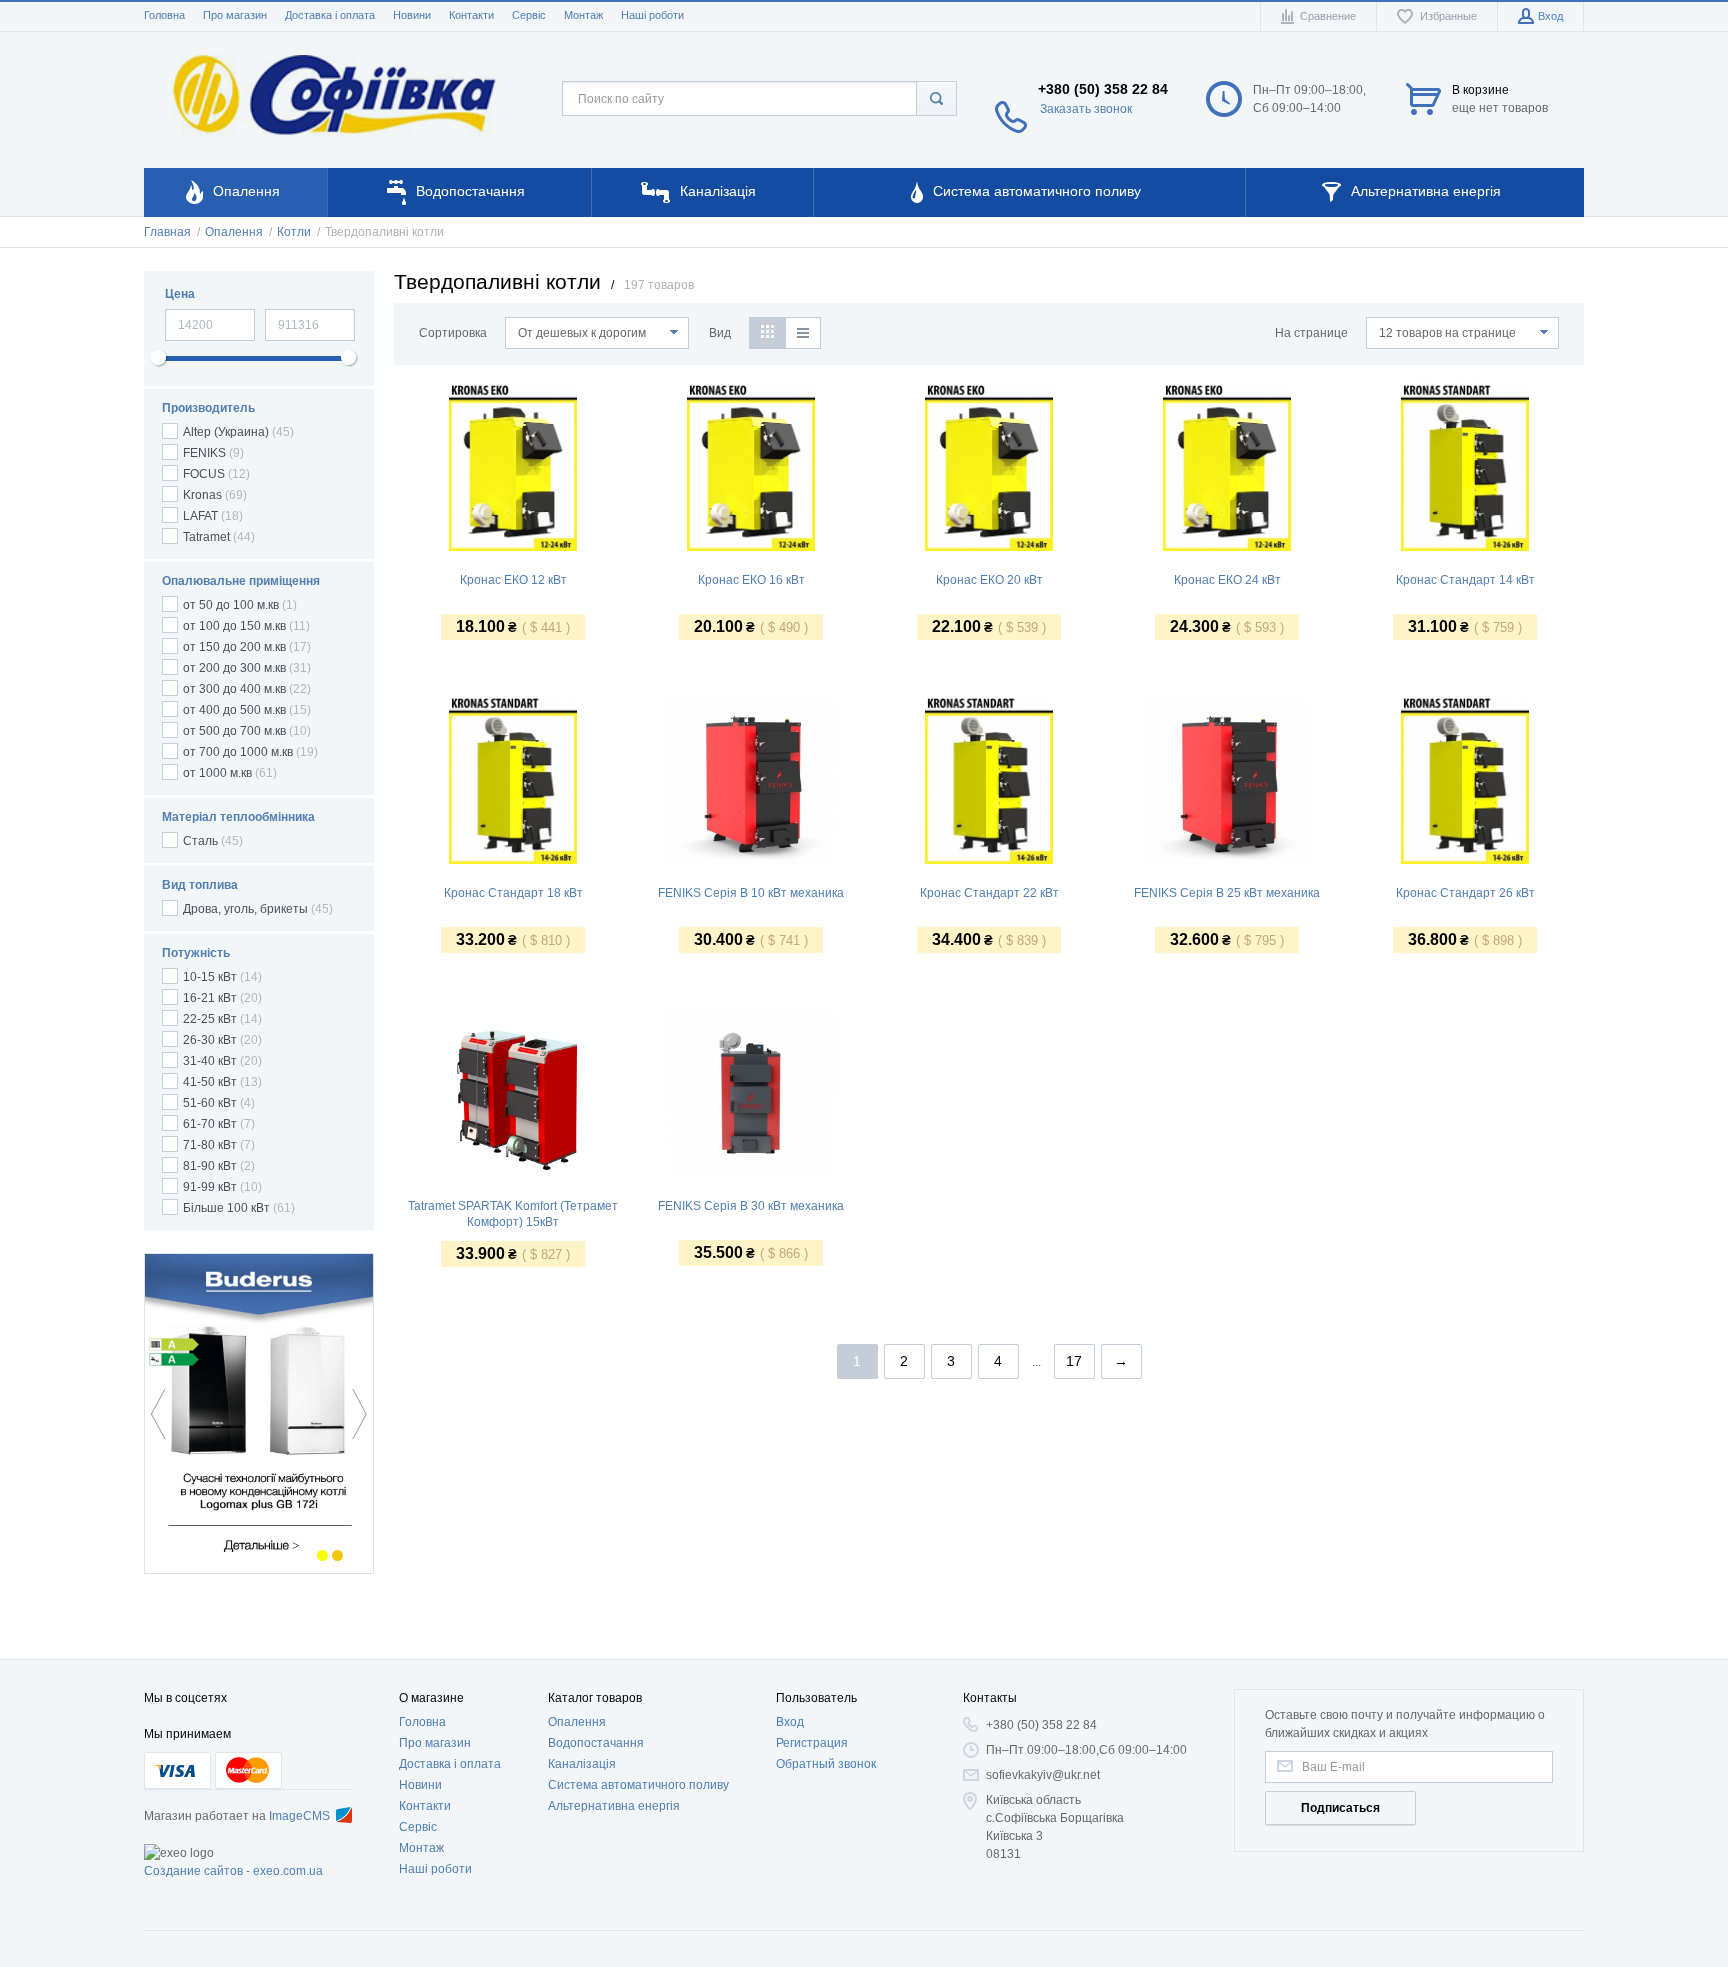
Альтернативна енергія (614, 1806)
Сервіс (529, 15)
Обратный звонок (826, 1764)
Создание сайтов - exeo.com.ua (233, 1871)
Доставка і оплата (330, 15)
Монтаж (583, 15)
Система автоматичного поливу (638, 1785)
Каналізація (582, 1764)
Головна (164, 15)
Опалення (577, 1722)
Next (355, 1414)
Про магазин (235, 15)
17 (1074, 1361)
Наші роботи (652, 15)
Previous (163, 1414)
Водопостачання (596, 1743)
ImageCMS (299, 1816)
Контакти (471, 15)
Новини (412, 15)
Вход (790, 1722)
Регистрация (812, 1743)
